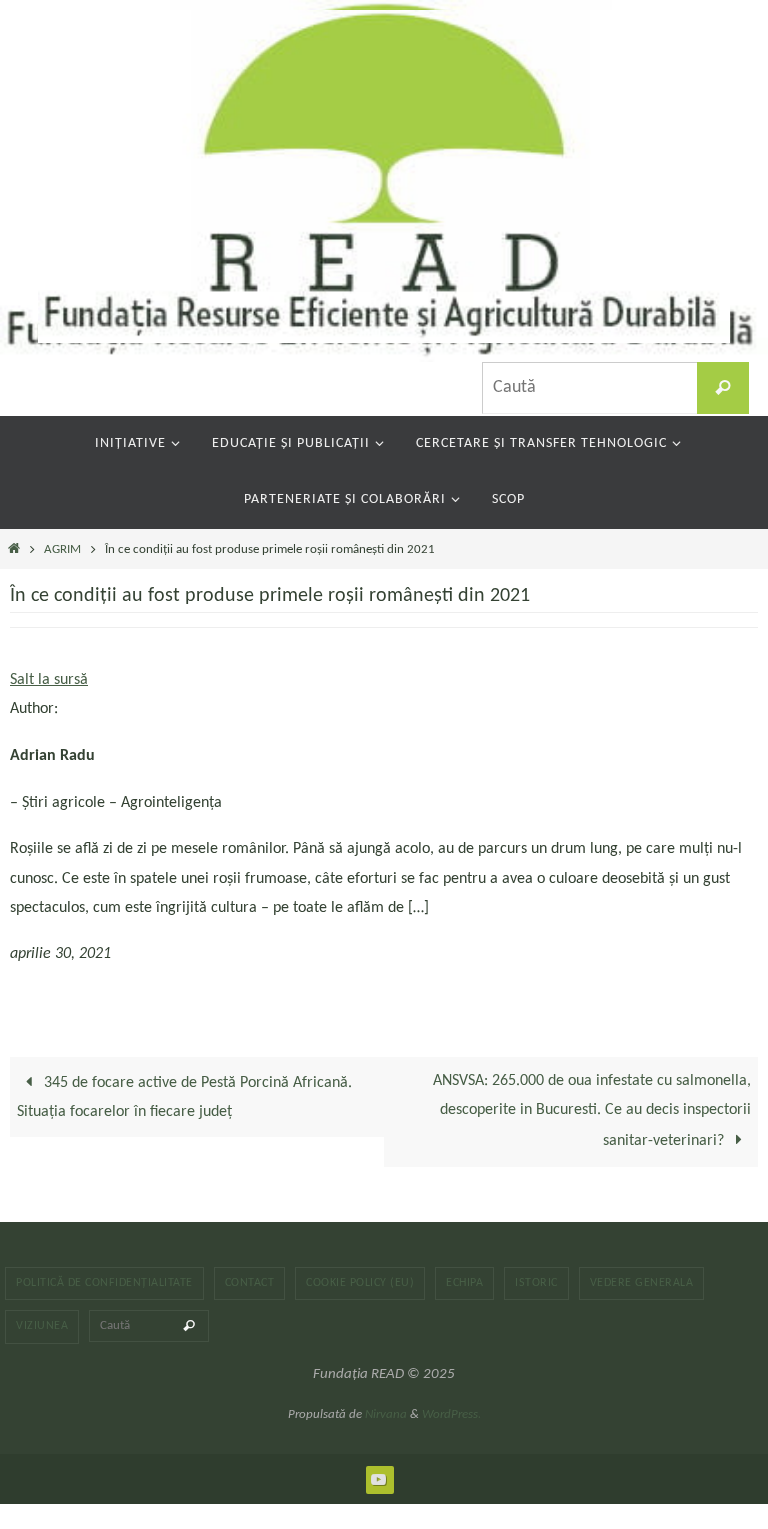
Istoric (536, 1283)
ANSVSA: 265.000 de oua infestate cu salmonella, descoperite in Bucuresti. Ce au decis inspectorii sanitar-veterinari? (592, 1111)
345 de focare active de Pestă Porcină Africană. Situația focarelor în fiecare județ (184, 1097)
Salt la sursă (49, 680)
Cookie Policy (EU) (360, 1283)
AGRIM (62, 549)
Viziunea (42, 1326)
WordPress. (451, 1414)
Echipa (464, 1283)
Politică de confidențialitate (104, 1283)
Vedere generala (642, 1283)
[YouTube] (379, 1479)
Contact (250, 1283)
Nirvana (386, 1414)
